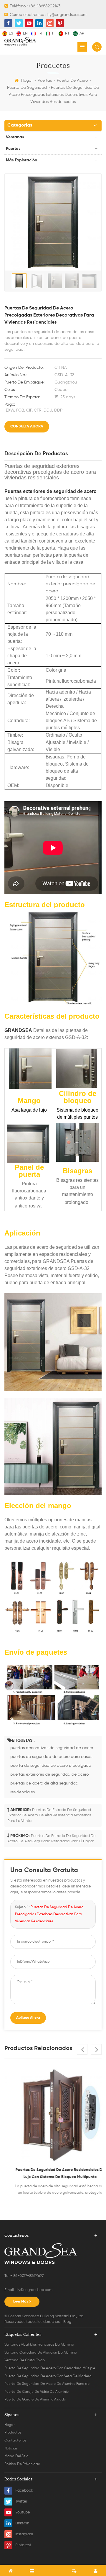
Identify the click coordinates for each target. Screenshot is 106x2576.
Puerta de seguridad (27, 88)
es (11, 33)
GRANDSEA (18, 1030)
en (25, 33)
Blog (67, 2322)
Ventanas (15, 137)
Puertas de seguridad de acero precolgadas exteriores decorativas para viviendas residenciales (49, 1914)
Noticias (11, 2449)
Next (96, 2049)
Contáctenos (15, 2441)
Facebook (24, 2491)
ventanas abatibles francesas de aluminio (39, 2345)
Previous (82, 2049)
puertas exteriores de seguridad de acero (49, 1774)
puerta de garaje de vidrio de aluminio (37, 2392)
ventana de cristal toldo (25, 2360)
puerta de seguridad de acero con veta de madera (48, 2376)
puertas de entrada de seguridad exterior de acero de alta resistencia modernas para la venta (49, 1815)
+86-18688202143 (44, 6)
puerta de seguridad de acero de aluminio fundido (47, 2384)
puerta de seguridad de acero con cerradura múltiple (50, 2368)
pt (67, 33)
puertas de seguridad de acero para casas (51, 1757)
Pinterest (23, 2545)
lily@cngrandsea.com (67, 15)
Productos (13, 2433)
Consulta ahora (27, 426)
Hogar (27, 81)
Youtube (23, 2512)
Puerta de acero (72, 81)
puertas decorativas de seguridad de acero (52, 1748)
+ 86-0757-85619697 (27, 2276)
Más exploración (21, 160)
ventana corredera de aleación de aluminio (41, 2353)
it (54, 33)
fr (40, 33)
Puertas (45, 81)
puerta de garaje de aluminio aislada (35, 2400)
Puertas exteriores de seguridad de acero (50, 491)
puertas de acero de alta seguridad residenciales (44, 1788)
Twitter (21, 2502)
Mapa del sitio (16, 2456)
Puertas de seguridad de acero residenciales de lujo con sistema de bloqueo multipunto (53, 2173)
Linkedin (22, 2523)
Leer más (21, 2302)
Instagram (24, 2534)
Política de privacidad (22, 2464)
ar (82, 33)
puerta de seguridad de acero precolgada (51, 1766)
